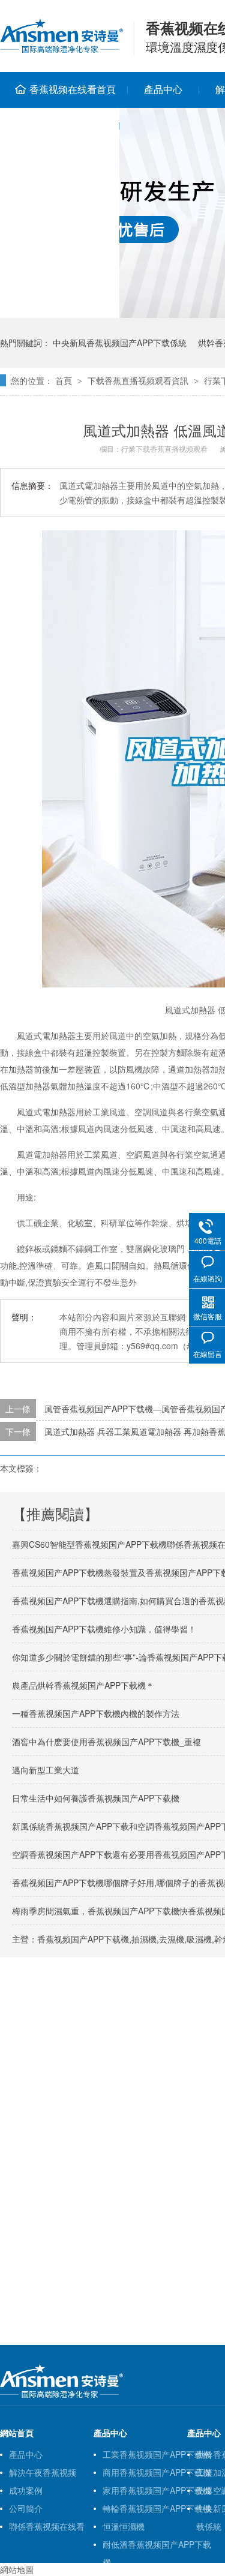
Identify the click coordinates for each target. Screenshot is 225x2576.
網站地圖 (17, 2569)
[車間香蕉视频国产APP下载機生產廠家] (61, 2395)
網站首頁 (17, 2433)
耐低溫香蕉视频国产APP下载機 (157, 2546)
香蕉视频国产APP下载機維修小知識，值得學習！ (104, 1629)
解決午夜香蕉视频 (43, 2472)
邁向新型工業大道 (46, 1770)
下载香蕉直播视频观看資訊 (138, 380)
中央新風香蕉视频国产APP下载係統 (120, 343)
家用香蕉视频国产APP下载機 (157, 2490)
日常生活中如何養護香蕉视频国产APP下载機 (96, 1798)
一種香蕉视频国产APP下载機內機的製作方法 (96, 1713)
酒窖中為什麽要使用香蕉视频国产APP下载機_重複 (106, 1742)
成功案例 (26, 2490)
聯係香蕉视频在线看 (47, 2526)
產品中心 (163, 89)
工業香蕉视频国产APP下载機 (157, 2454)
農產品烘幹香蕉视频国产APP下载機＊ (83, 1685)
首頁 (64, 380)
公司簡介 (26, 2508)
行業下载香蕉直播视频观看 (164, 448)
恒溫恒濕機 (124, 2526)
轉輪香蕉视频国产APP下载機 (157, 2508)
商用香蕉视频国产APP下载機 (157, 2472)
